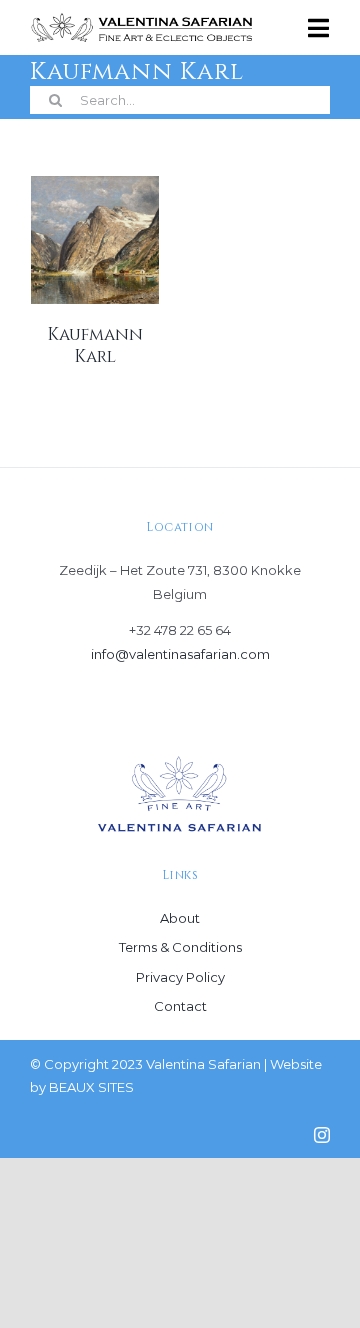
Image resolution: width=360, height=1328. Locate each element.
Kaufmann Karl (95, 345)
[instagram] (322, 1135)
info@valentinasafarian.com (180, 654)
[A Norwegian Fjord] (95, 240)
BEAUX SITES (91, 1087)
